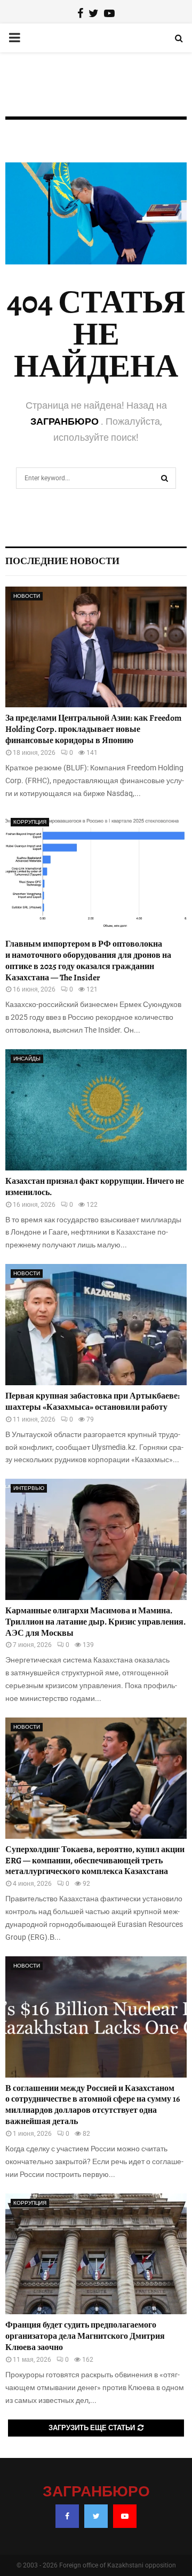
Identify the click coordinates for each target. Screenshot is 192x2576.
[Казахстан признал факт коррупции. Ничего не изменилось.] (96, 1110)
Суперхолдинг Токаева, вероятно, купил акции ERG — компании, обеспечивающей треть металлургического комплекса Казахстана (95, 1861)
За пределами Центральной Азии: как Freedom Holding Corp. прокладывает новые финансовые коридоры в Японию (93, 729)
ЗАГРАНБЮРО (66, 421)
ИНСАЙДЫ (27, 1059)
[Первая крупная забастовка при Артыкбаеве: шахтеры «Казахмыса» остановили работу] (96, 1325)
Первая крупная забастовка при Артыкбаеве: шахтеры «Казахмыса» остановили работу (93, 1402)
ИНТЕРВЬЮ (29, 1488)
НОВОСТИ (27, 596)
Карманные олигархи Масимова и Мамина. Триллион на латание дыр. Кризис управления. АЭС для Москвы (95, 1622)
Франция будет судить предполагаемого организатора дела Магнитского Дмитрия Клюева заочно (85, 2336)
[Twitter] (96, 2516)
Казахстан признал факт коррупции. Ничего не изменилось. (95, 1187)
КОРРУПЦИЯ (30, 822)
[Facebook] (67, 2516)
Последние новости (62, 561)
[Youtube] (125, 2516)
